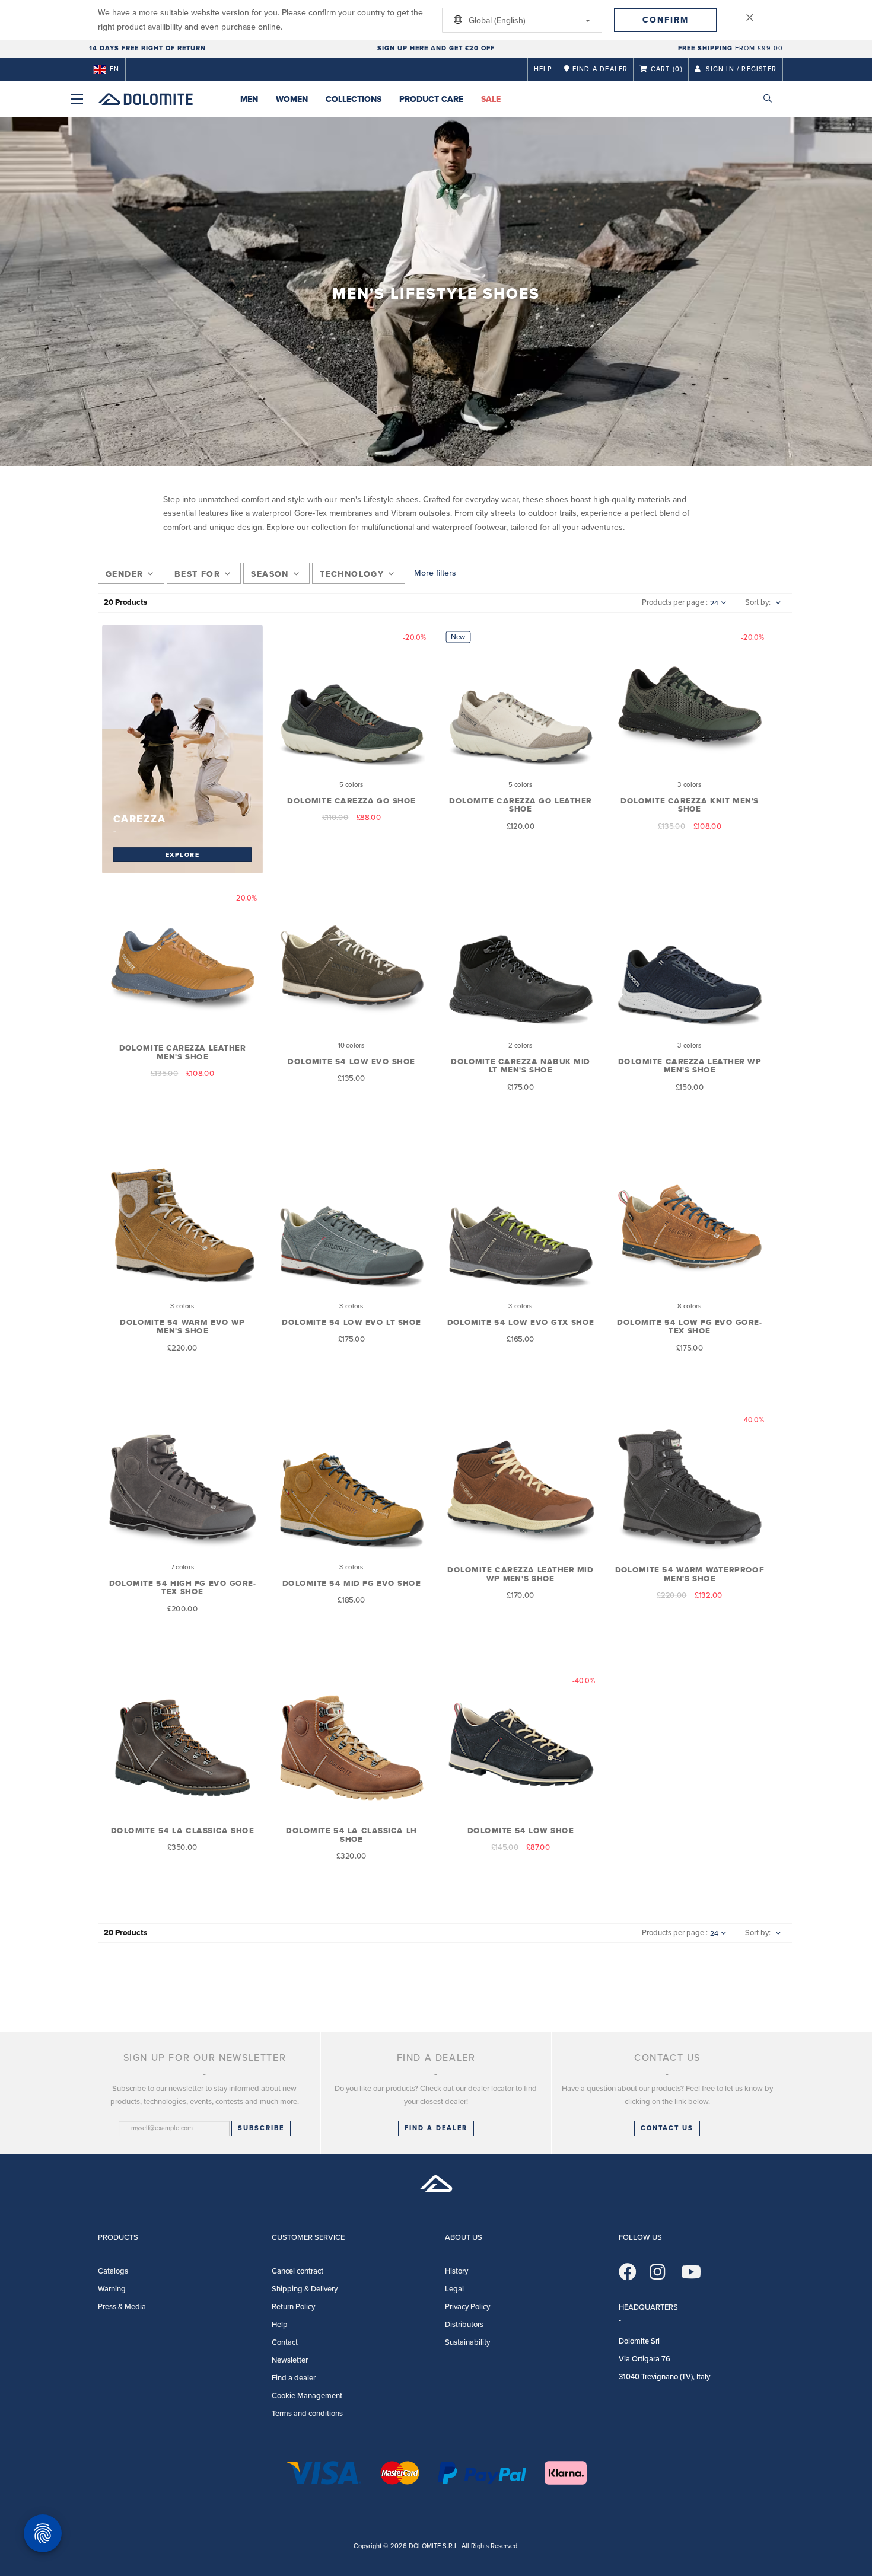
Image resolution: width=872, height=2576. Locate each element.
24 (714, 603)
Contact (285, 2342)
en (114, 69)
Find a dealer (294, 2378)
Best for (197, 574)
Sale (491, 99)
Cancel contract (297, 2271)
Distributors (464, 2325)
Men (249, 99)
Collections (354, 99)
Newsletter (290, 2360)
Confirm (666, 20)
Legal (454, 2289)
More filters (435, 573)
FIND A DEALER (436, 2128)
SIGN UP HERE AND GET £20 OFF (436, 48)
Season (270, 574)
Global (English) (496, 20)
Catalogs (113, 2271)
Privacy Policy (467, 2307)
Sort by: (758, 602)
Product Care (431, 99)
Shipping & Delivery (305, 2289)
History (456, 2271)
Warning (112, 2289)
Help (543, 69)
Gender (124, 574)
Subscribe (261, 2128)
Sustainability (467, 2342)
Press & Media (122, 2307)
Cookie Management (307, 2396)
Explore (183, 854)
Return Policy (293, 2307)
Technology (352, 574)
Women (292, 99)
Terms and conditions (307, 2414)
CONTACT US (667, 2128)
